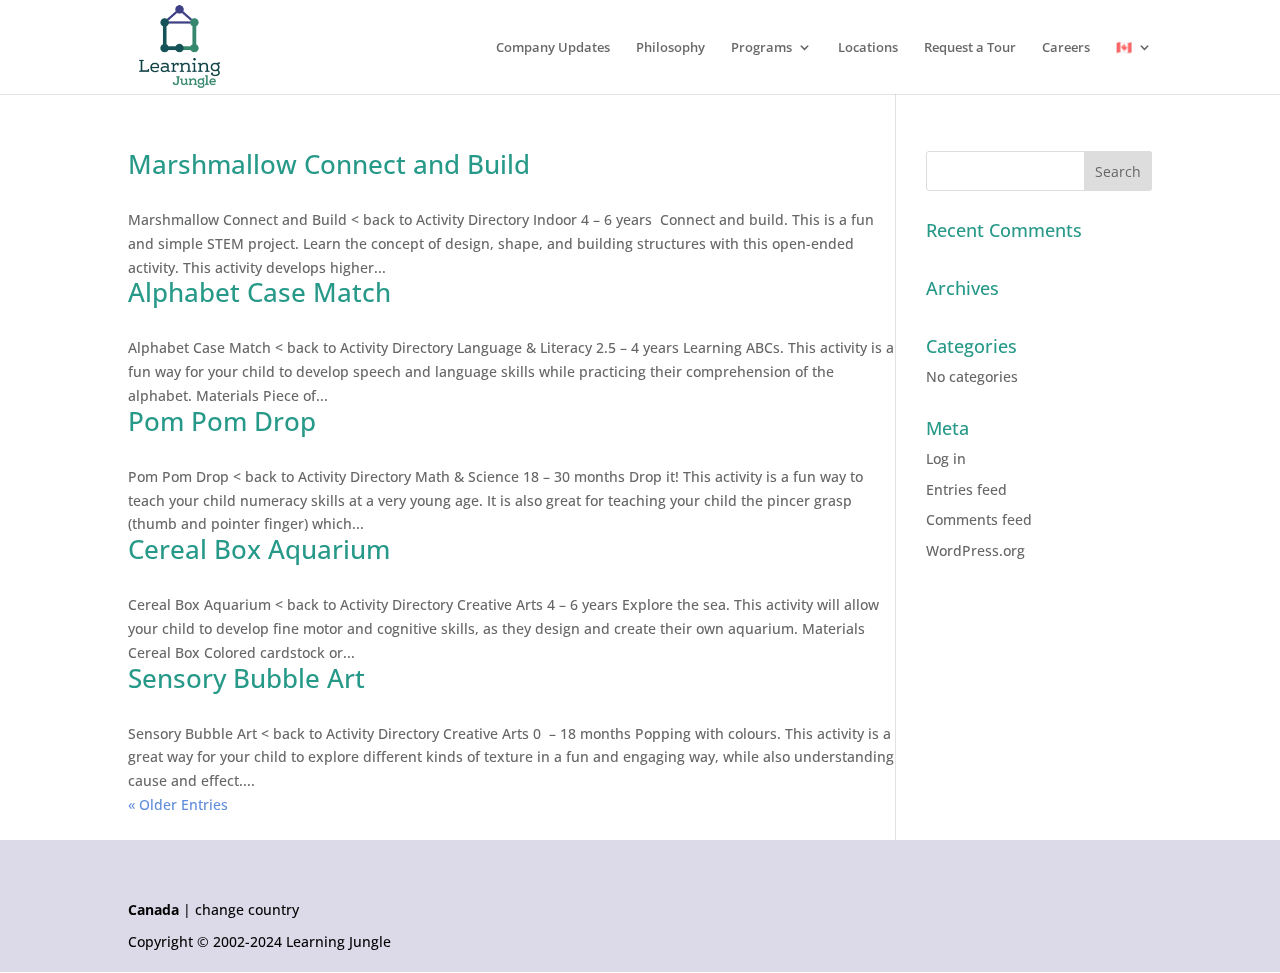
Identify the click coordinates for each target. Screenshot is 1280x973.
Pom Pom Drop (222, 421)
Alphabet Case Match (259, 292)
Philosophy (670, 48)
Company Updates (553, 48)
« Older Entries (178, 804)
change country (247, 910)
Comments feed (979, 519)
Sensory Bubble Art (246, 678)
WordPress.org (975, 550)
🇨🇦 (1124, 48)
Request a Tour (970, 48)
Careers (1066, 48)
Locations (868, 48)
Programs (761, 48)
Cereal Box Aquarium (259, 549)
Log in (946, 458)
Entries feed (966, 489)
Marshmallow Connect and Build (329, 164)
